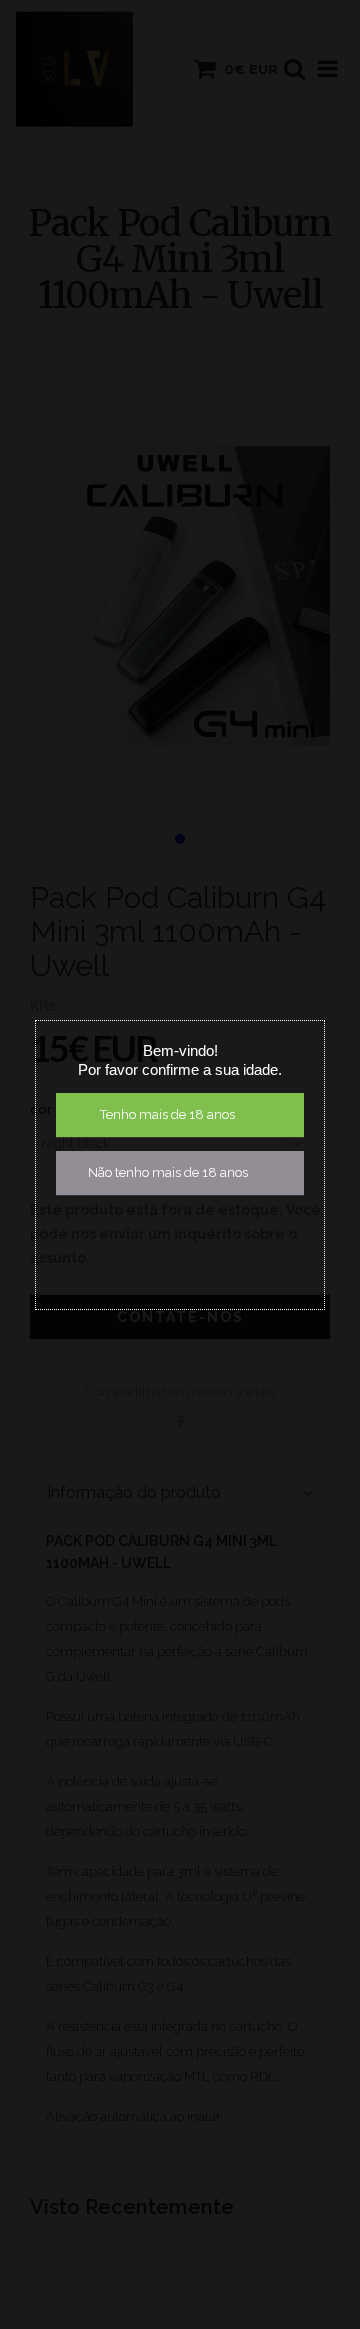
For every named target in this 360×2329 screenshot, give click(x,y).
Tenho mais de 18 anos (167, 1114)
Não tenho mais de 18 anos (168, 1172)
